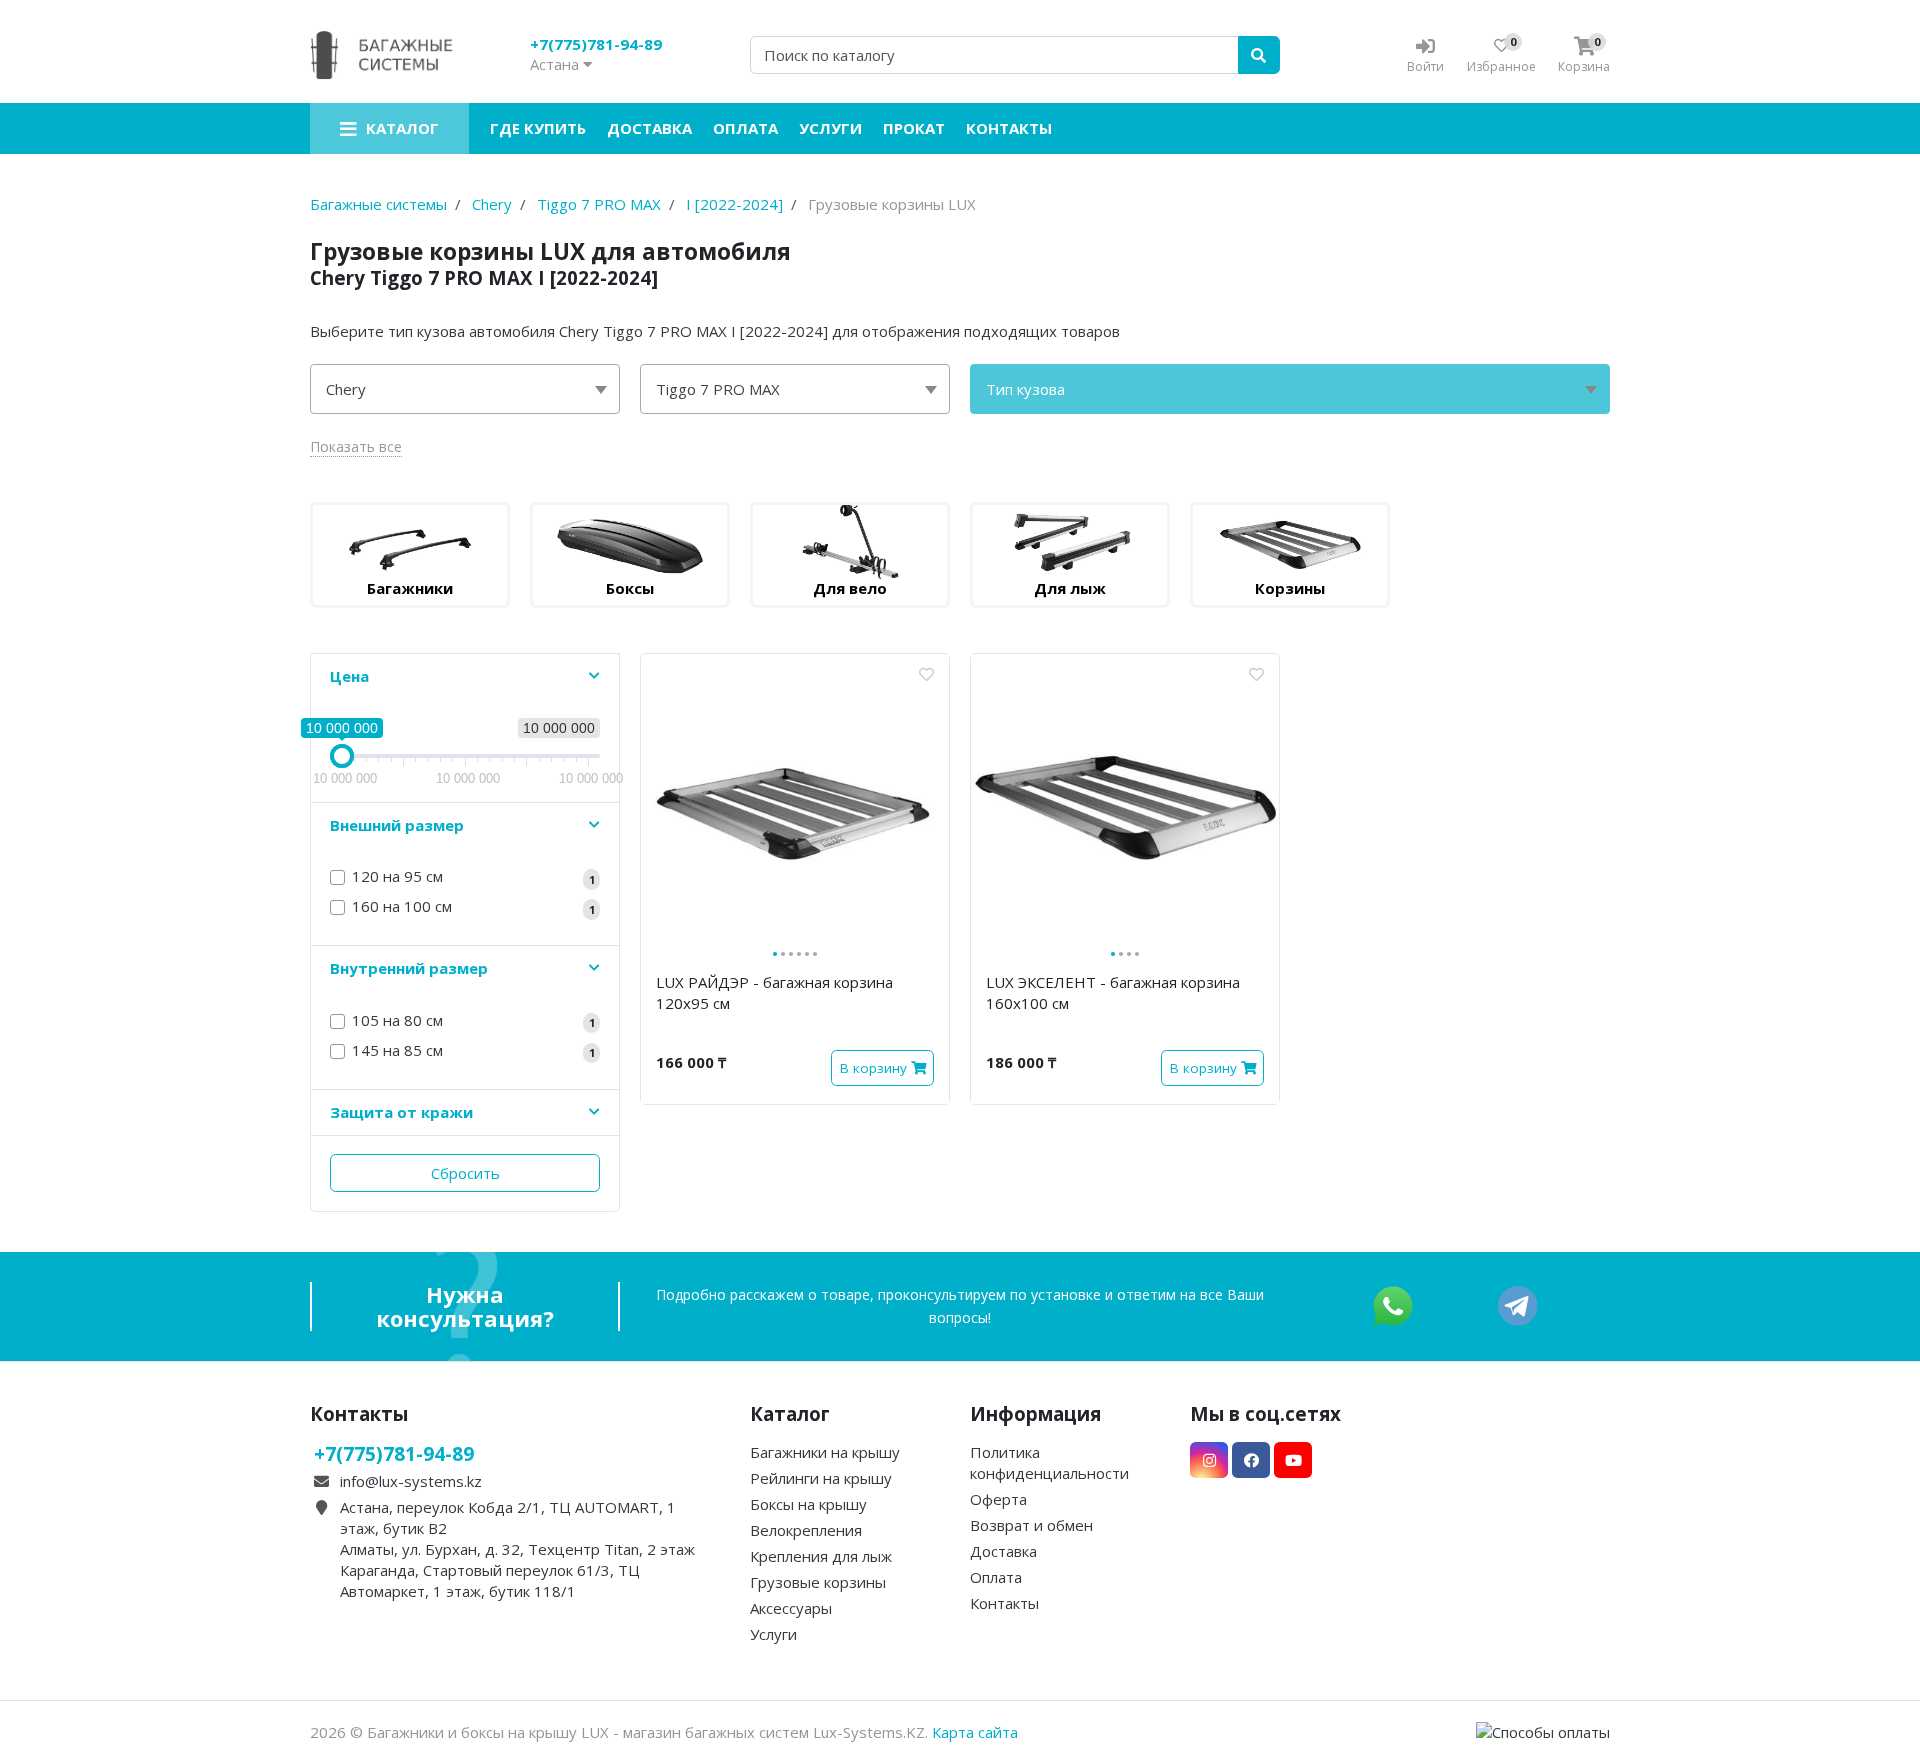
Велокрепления (806, 1530)
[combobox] (465, 389)
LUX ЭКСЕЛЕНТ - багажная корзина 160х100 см (1113, 992)
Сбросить (465, 1173)
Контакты (1009, 128)
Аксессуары (791, 1608)
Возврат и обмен (1031, 1525)
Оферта (998, 1499)
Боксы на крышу (808, 1504)
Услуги (830, 128)
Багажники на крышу (825, 1452)
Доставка (649, 128)
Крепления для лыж (821, 1556)
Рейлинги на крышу (821, 1478)
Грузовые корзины (818, 1582)
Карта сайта (975, 1732)
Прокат (914, 128)
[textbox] (1290, 389)
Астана (556, 64)
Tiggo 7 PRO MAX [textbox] (718, 389)
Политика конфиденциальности (1049, 1462)
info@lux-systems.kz (411, 1481)
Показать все (356, 446)
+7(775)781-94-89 (596, 44)
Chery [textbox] (346, 389)
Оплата (745, 128)
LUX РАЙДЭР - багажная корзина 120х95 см (774, 992)
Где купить (538, 128)
